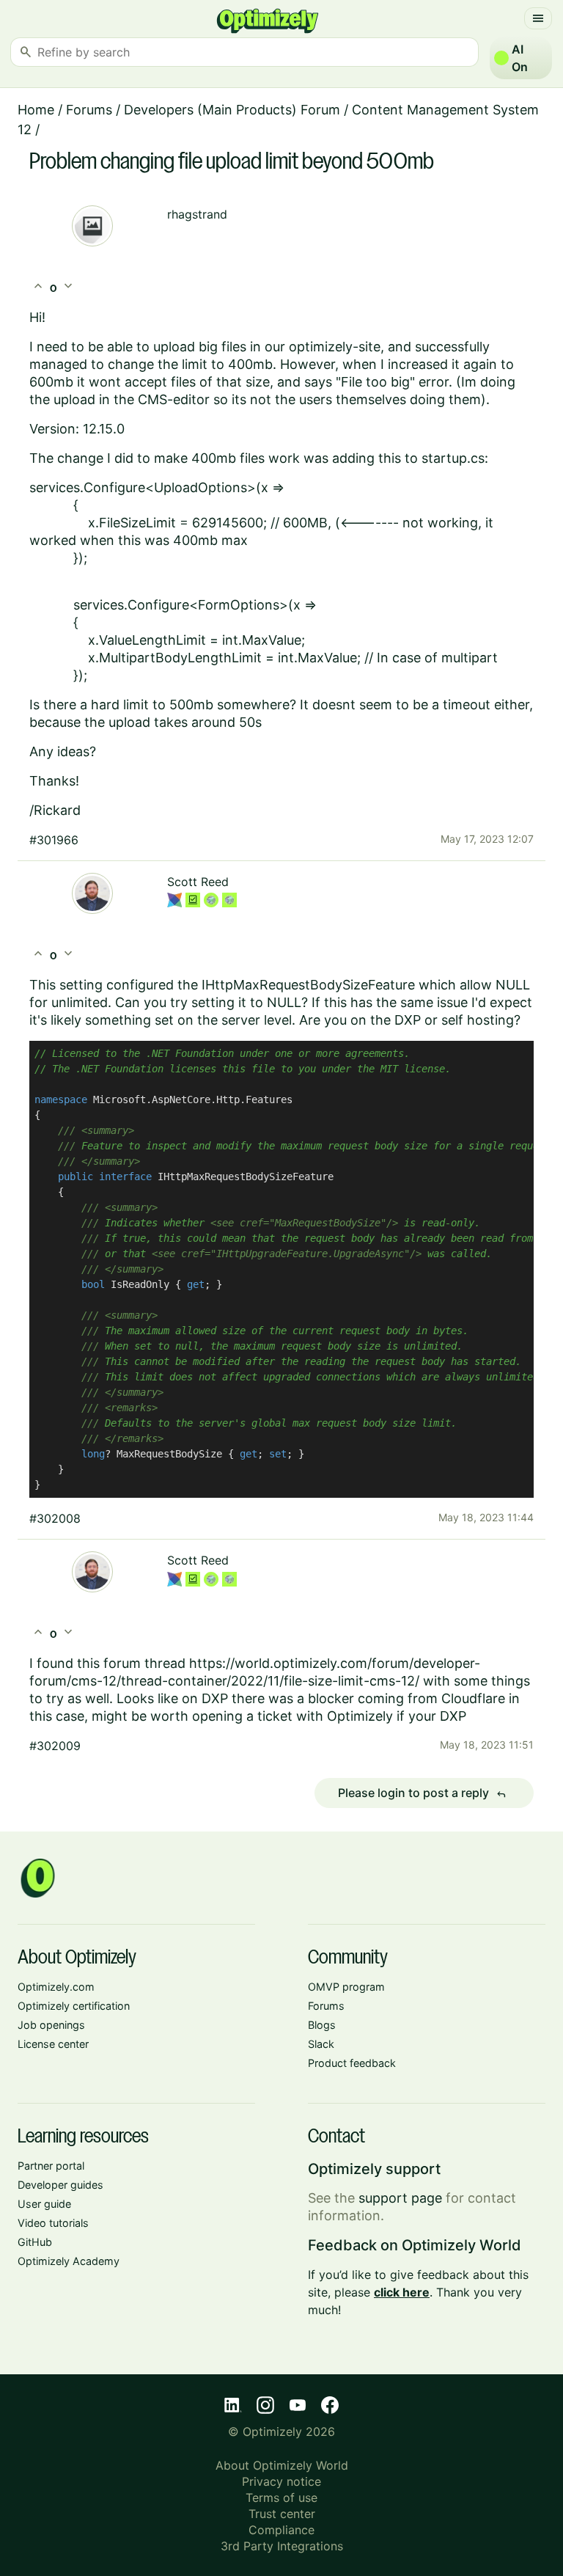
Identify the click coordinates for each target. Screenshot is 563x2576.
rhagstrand (197, 214)
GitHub (35, 2242)
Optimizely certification (74, 2006)
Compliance (281, 2530)
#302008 (55, 1518)
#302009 (55, 1746)
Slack (321, 2044)
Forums (89, 110)
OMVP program (346, 1987)
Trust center (282, 2514)
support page (400, 2198)
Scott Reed (198, 882)
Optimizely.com (56, 1987)
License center (53, 2044)
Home (36, 110)
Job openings (51, 2025)
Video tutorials (53, 2223)
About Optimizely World (282, 2465)
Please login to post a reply (422, 1793)
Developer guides (60, 2185)
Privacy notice (281, 2481)
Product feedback (352, 2063)
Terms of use (281, 2498)
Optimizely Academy (69, 2261)
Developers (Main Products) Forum (232, 110)
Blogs (322, 2025)
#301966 (54, 840)
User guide (44, 2204)
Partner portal (51, 2166)
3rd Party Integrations (282, 2546)
